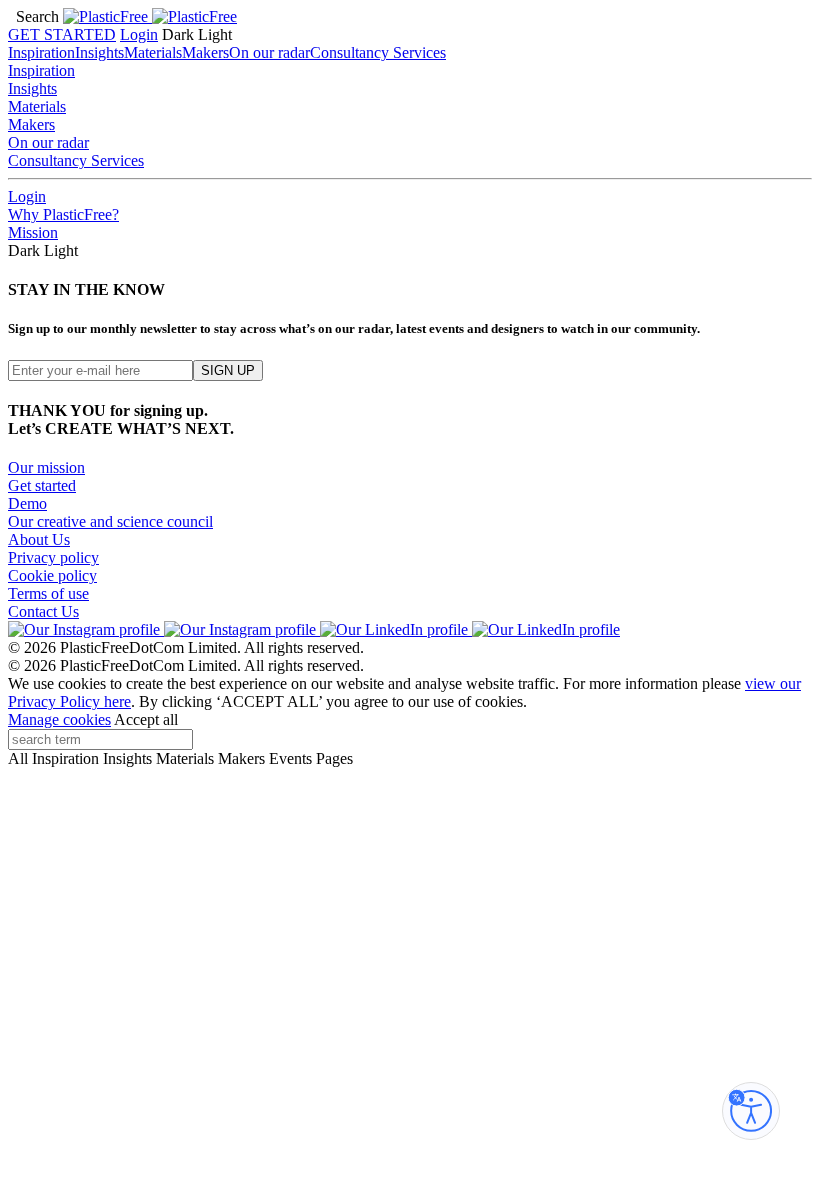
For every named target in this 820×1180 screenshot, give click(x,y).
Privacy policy (53, 557)
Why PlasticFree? (63, 214)
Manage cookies (59, 719)
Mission (33, 232)
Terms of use (48, 593)
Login (139, 34)
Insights (99, 52)
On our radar (269, 52)
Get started (42, 485)
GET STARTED (62, 34)
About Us (39, 539)
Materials (153, 52)
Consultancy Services (378, 52)
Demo (27, 503)
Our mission (46, 467)
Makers (205, 52)
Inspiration (41, 52)
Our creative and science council (110, 521)
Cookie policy (52, 575)
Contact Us (43, 611)
